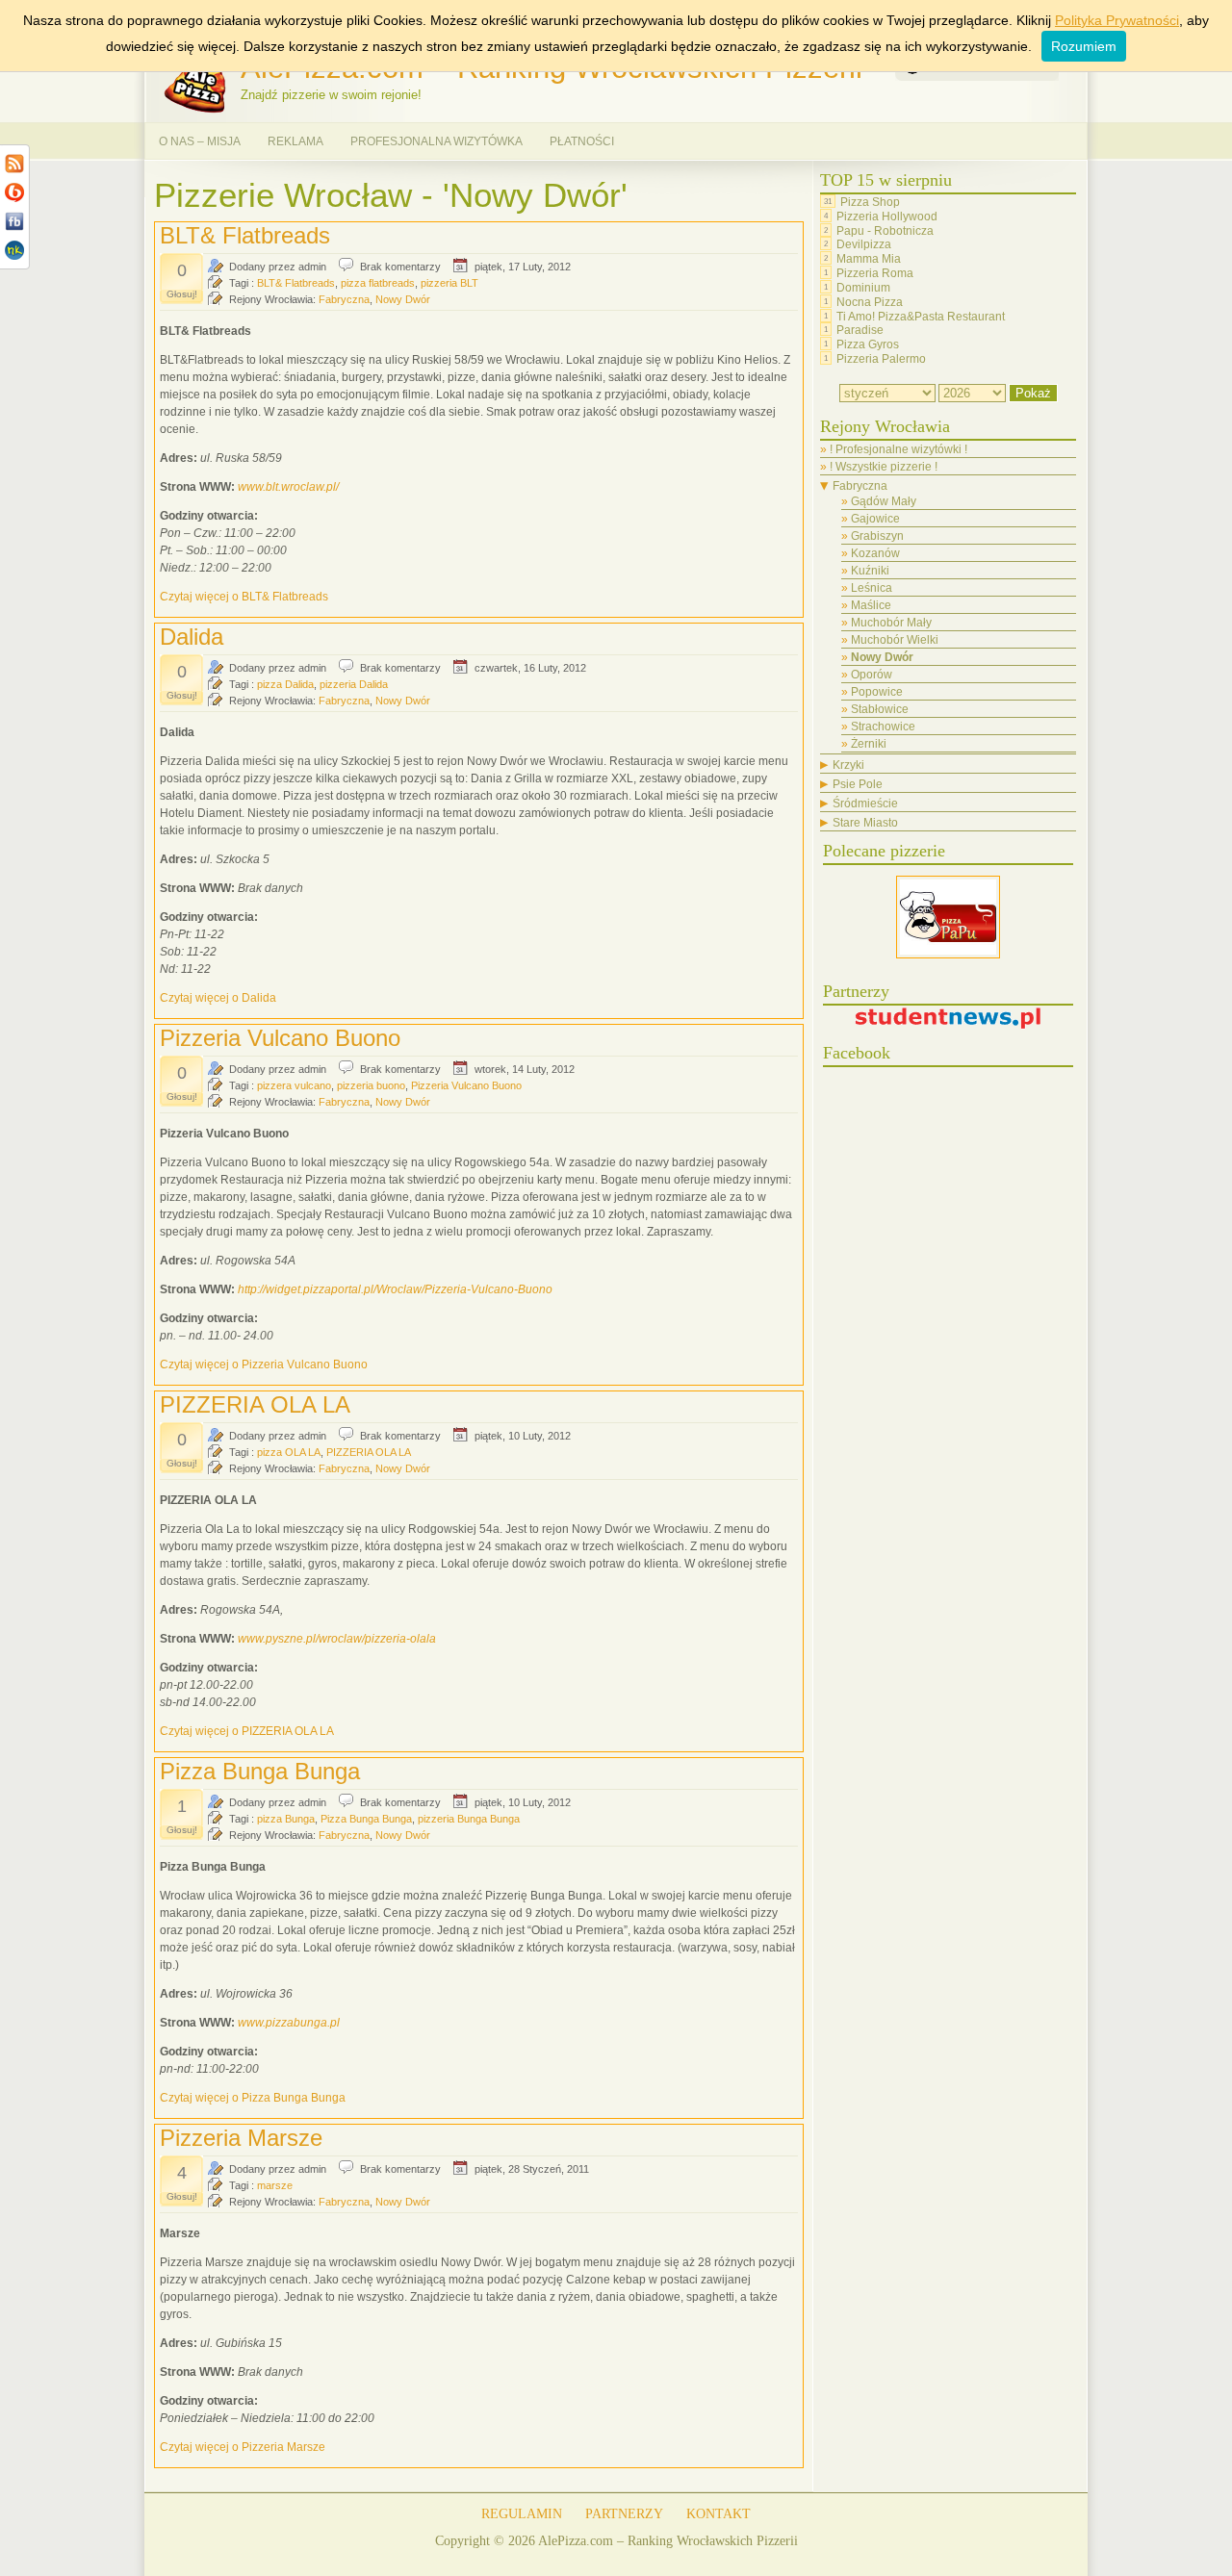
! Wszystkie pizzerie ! (884, 467)
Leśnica (872, 588)
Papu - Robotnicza (885, 230)
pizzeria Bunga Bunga (469, 1819)
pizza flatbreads (378, 283)
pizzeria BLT (449, 283)
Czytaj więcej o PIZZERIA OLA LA (247, 1731)
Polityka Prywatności (1117, 20)
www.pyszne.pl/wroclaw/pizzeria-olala (337, 1639)
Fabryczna (344, 299)
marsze (275, 2185)
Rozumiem (1084, 46)
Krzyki (848, 765)
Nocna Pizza (870, 302)
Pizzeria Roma (875, 273)
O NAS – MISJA (200, 141)
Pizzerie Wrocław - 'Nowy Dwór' (391, 195)
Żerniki (869, 744)
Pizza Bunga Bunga (260, 1771)
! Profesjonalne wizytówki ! (898, 449)
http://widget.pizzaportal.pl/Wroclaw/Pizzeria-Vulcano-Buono (395, 1289)
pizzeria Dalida (354, 684)
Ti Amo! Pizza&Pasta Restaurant (921, 316)
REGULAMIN (522, 2514)
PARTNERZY (624, 2514)
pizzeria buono (371, 1085)
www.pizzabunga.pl (289, 2023)
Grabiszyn (877, 536)
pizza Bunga (286, 1819)
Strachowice (883, 727)
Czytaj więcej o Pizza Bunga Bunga (253, 2098)
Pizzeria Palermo (881, 359)
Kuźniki (870, 571)
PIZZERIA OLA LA (255, 1404)
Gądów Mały (884, 501)
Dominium (863, 288)
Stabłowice (880, 709)
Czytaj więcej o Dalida (218, 998)
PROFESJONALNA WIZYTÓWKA (436, 141)
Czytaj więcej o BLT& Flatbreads (244, 597)
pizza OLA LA (289, 1452)
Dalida (192, 637)
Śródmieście (865, 803)
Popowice (877, 692)
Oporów (872, 675)
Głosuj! (182, 294)
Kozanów (875, 553)
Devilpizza (864, 244)
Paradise (860, 330)
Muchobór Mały (891, 623)
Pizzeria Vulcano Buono (280, 1038)
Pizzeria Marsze (241, 2138)
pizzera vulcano (294, 1085)
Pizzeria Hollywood (887, 217)
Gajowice (875, 519)
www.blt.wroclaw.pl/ (288, 487)
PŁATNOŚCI (582, 141)
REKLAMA (295, 141)
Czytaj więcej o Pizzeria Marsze (243, 2447)
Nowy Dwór (403, 299)
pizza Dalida (285, 684)
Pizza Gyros (868, 344)
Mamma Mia (869, 259)
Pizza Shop (870, 202)
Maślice (871, 605)
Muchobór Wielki (895, 640)
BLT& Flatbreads (245, 235)
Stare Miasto (865, 823)
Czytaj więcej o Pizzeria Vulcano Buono (264, 1365)
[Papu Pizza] (948, 955)
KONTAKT (719, 2514)
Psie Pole (858, 784)
